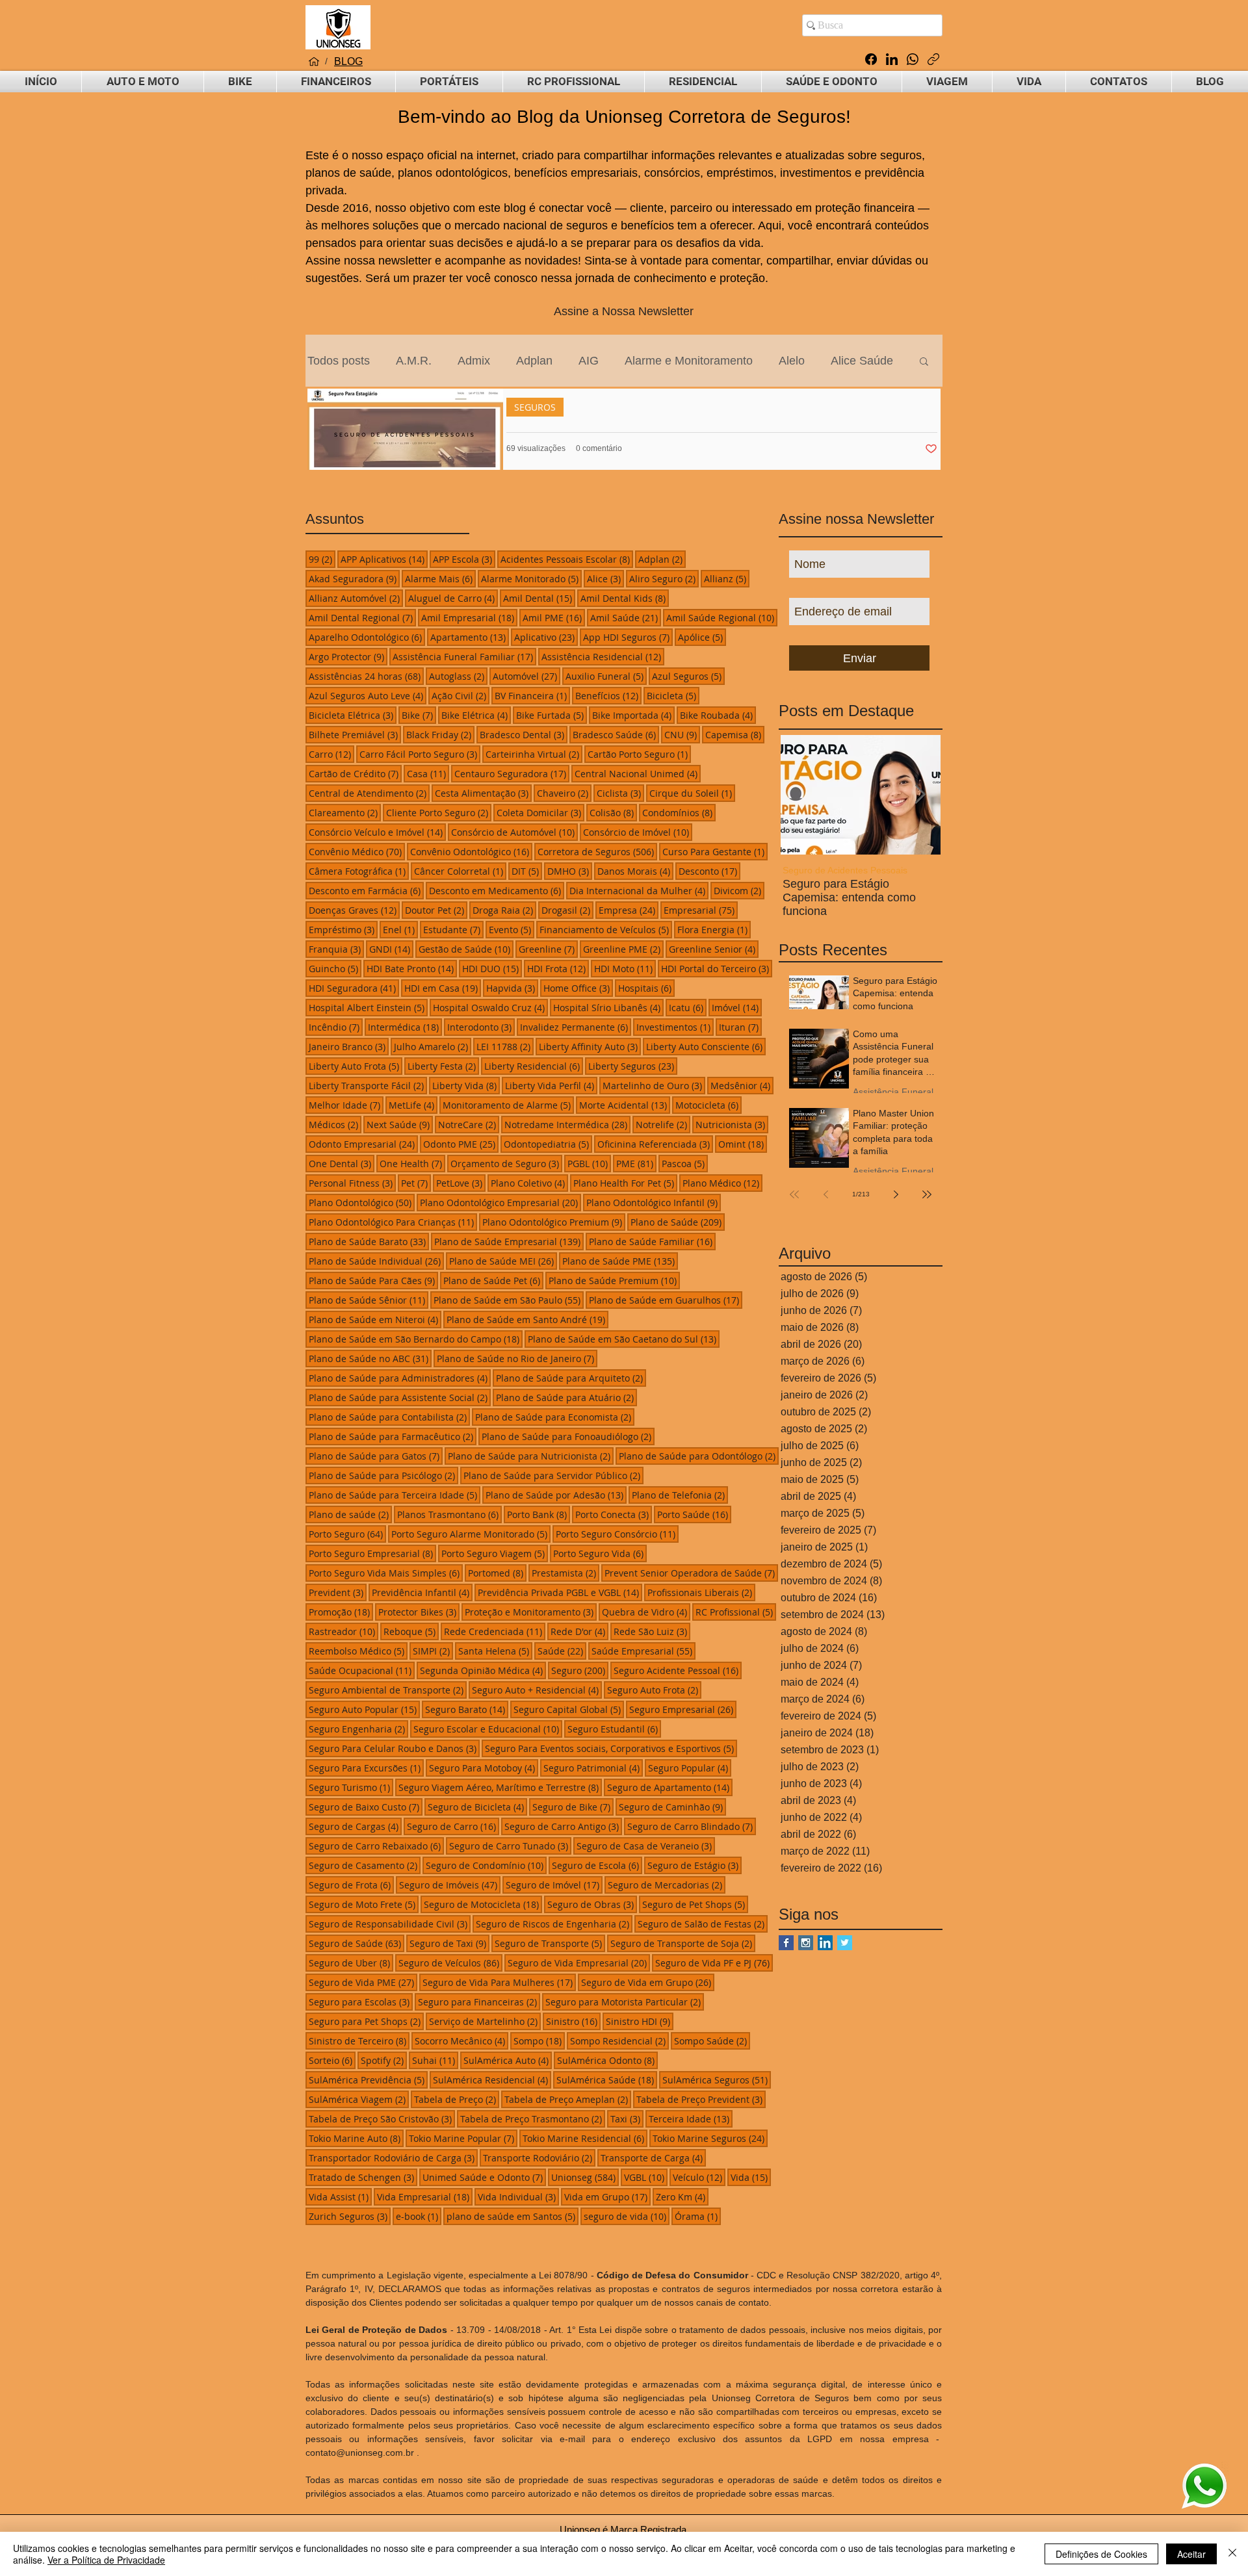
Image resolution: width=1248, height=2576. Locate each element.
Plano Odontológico (362, 1202)
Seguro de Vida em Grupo (648, 1982)
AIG (589, 361)
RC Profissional (736, 1612)
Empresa (629, 910)
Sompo (539, 2041)
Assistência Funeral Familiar (464, 656)
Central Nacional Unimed (638, 773)
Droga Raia (504, 910)
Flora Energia (714, 929)
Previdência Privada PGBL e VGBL (560, 1592)
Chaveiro (564, 793)
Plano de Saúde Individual (376, 1261)
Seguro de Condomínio (486, 1865)
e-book (419, 2216)
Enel (400, 929)
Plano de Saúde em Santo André (527, 1319)
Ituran (740, 1027)
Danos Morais (635, 871)
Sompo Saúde (712, 2041)
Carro (331, 754)
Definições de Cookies (1101, 2554)
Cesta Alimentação (483, 793)
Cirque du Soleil (692, 793)
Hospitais (646, 988)
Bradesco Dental (524, 734)
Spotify (384, 2060)
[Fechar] (1232, 2554)
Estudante (453, 929)
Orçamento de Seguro (506, 1163)
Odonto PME (461, 1144)
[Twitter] (845, 1943)
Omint (743, 1144)
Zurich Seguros (350, 2216)
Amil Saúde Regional (722, 617)
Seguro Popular (690, 1768)
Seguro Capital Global (569, 1709)
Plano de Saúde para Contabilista (389, 1417)
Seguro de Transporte (550, 1943)
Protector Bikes (419, 1612)
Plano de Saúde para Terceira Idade (395, 1495)
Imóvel (737, 1007)
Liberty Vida (466, 1085)
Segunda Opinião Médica (483, 1670)
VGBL (646, 2177)
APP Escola (464, 559)
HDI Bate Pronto (412, 968)
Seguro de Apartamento (670, 1787)
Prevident (338, 1592)
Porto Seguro (347, 1534)
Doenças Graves (354, 910)
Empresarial (701, 910)
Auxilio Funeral (606, 676)
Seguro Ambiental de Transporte (388, 1690)
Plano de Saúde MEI (503, 1261)
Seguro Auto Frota (654, 1690)
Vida (751, 2177)
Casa (428, 773)
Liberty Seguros (633, 1066)
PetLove (461, 1183)
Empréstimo (343, 929)
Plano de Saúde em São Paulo (509, 1300)
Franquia (336, 949)
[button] (143, 82)
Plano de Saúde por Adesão (556, 1495)
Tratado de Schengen (363, 2177)
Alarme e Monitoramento (689, 361)
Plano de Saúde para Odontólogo (699, 1456)
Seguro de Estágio (695, 1865)
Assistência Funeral (831, 870)
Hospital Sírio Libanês (608, 1007)
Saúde (562, 1651)
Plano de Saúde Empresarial (509, 1241)
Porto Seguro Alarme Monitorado (471, 1534)
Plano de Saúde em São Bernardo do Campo (416, 1339)
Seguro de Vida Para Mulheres (499, 1982)
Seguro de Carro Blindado (692, 1826)
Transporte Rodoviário (539, 2157)
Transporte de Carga (653, 2157)
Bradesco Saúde (616, 734)
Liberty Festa (443, 1066)
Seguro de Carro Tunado (510, 1846)
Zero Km (682, 2196)
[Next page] (896, 1194)
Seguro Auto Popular (364, 1709)
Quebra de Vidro (646, 1612)
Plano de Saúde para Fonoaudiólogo (568, 1436)
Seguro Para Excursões (366, 1768)
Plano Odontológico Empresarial (500, 1202)
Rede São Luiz (652, 1631)
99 (322, 559)
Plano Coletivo (529, 1183)
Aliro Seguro (664, 578)
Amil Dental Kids (625, 598)
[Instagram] (806, 1943)
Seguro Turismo (351, 1787)
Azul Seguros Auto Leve (368, 695)
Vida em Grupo (607, 2196)
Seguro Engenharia (358, 1729)
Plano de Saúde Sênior (369, 1300)
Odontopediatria (548, 1144)
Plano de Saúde (678, 1222)
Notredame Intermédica (567, 1124)
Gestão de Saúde (466, 949)
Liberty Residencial (534, 1066)
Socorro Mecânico (461, 2041)
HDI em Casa (443, 988)
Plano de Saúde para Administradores (400, 1378)
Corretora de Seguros (597, 851)
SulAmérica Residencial (492, 2080)
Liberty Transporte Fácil (368, 1085)
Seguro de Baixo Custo (366, 1807)
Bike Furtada (552, 715)
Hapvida (512, 988)
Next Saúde (400, 1124)
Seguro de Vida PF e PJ (714, 1963)
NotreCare (469, 1124)
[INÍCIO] (314, 62)
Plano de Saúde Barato (369, 1241)
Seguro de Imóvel (554, 1885)
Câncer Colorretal (460, 871)
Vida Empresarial (425, 2196)
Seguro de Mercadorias (667, 1885)
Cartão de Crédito (355, 773)
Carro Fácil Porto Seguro (420, 754)
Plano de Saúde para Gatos (376, 1456)
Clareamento (345, 812)
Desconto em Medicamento (497, 890)
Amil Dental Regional (362, 617)
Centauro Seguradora (512, 773)
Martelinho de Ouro (654, 1085)
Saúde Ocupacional (362, 1670)
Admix (474, 361)
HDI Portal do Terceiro (717, 968)
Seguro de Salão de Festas (703, 1924)
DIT (527, 871)
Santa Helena (495, 1651)
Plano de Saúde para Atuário (566, 1397)
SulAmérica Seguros (717, 2080)
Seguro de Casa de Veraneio (646, 1846)
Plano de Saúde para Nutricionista (531, 1456)
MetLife (413, 1105)
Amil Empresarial (469, 617)
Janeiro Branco (349, 1046)
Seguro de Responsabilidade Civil (390, 1924)
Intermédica (405, 1027)
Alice (605, 578)
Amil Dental (539, 598)
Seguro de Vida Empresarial (579, 1963)
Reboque (411, 1631)
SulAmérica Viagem (359, 2099)
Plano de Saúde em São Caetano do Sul (624, 1339)
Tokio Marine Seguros (710, 2138)
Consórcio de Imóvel (638, 832)
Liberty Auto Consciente (706, 1046)
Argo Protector (348, 656)
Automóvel (526, 676)
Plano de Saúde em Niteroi (375, 1319)
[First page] (794, 1194)
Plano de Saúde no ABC (370, 1358)
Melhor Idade (346, 1105)
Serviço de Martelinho (485, 2021)
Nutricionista (732, 1124)
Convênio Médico (357, 851)
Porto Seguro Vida (600, 1553)
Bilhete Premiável (355, 734)
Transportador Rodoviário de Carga (393, 2157)
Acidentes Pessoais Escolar (567, 559)
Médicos (335, 1124)
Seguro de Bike (573, 1807)
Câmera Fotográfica (359, 871)
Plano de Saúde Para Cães (373, 1280)
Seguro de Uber (351, 1963)
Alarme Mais (440, 578)
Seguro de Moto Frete (364, 1904)
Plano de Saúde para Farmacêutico (393, 1436)
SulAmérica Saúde (607, 2080)
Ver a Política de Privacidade (106, 2560)
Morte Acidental (625, 1105)
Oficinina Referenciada (655, 1144)
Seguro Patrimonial (593, 1768)
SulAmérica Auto (508, 2060)
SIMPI (433, 1651)
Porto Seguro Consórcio (617, 1534)
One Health (412, 1163)
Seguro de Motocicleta (483, 1904)
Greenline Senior (714, 949)
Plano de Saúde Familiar (652, 1241)
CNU (682, 734)
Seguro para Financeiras (479, 2002)
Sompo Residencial (619, 2041)
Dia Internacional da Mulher (639, 890)
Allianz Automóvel (356, 598)
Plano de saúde (350, 1514)
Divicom (739, 890)
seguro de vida (627, 2216)
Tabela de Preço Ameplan (568, 2099)
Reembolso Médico (358, 1651)
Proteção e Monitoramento (531, 1612)
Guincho (335, 968)
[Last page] (927, 1194)
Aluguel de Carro (453, 598)
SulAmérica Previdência (368, 2080)
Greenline (548, 949)
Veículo (699, 2177)
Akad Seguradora (354, 578)
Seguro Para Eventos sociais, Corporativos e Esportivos (611, 1748)
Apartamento (470, 637)
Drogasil (567, 910)
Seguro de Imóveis (450, 1885)
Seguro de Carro (453, 1826)
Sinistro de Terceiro (359, 2041)
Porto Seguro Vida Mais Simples (386, 1573)
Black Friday (440, 734)
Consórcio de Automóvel (514, 832)
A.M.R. (414, 361)
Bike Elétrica (476, 715)
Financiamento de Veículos (606, 929)
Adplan (534, 361)
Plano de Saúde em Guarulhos (666, 1300)
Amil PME (554, 617)
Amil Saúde (626, 617)
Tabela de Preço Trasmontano (533, 2119)
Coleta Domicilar (540, 812)
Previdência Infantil (422, 1592)
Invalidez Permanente (576, 1027)
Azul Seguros (688, 676)
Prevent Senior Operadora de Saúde (691, 1573)
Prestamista (565, 1573)
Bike (419, 715)
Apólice (702, 637)
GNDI (391, 949)
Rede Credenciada (495, 1631)
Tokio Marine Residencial (585, 2138)
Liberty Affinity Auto (590, 1046)
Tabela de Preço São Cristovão (382, 2119)
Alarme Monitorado (531, 578)
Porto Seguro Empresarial (372, 1553)
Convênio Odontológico (471, 851)
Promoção (341, 1612)
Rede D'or (579, 1631)
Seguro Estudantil (614, 1729)
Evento (512, 929)
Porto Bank (539, 1514)
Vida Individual (518, 2196)
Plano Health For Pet (625, 1183)
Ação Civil (461, 695)
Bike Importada (633, 715)
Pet (416, 1183)
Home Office (578, 988)
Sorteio (332, 2060)
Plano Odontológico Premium (554, 1222)
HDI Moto (625, 968)
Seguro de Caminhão (672, 1807)
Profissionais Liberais (701, 1592)
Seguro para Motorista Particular (625, 2002)
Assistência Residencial (603, 656)
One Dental (342, 1163)
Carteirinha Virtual (534, 754)
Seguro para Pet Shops (366, 2021)
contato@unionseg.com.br (360, 2453)
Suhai (435, 2060)
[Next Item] (920, 794)
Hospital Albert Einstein (368, 1007)
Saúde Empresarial (643, 1651)
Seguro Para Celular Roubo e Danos (394, 1748)
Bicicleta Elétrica (353, 715)
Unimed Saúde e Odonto (484, 2177)
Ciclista (620, 793)
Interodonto (481, 1027)
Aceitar (1191, 2554)
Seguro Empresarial (683, 1709)
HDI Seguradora (354, 988)
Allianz (727, 578)
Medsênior (742, 1085)
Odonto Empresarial (363, 1144)
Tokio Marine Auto (356, 2138)
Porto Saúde (694, 1514)
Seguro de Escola (597, 1865)
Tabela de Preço (457, 2099)
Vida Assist (340, 2196)
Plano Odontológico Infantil (654, 1202)
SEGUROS (535, 407)
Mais (843, 361)
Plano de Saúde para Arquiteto (571, 1378)
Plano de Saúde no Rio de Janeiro (517, 1358)
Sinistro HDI (640, 2021)
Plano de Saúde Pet (493, 1280)
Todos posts (339, 361)
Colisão (613, 812)
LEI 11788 (505, 1046)
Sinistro (573, 2021)
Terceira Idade (691, 2119)
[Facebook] (871, 59)
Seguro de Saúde (357, 1943)
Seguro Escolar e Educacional (488, 1729)
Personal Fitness (352, 1183)
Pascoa (685, 1163)
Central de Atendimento (369, 793)
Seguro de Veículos (450, 1963)
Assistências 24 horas (366, 676)
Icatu (688, 1007)
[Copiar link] (933, 59)
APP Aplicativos (384, 559)
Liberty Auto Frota (356, 1066)
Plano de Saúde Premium (614, 1280)
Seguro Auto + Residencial (537, 1690)
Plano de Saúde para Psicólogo (383, 1475)
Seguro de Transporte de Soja (683, 1943)
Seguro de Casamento (365, 1865)
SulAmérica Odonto (607, 2060)
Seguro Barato (467, 1709)
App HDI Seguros (628, 637)
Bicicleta (673, 695)
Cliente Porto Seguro (439, 812)
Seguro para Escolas (361, 2002)
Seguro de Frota (351, 1885)
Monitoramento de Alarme (508, 1105)
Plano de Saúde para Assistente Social (400, 1397)
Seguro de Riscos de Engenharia (554, 1924)
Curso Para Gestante (715, 851)
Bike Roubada (718, 715)
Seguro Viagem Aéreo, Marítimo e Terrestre (500, 1787)
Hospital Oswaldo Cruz (490, 1007)
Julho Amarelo (433, 1046)
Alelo (792, 361)
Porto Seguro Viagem (495, 1553)
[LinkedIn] (892, 59)
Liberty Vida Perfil (551, 1085)
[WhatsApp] (913, 59)
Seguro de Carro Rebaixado (376, 1846)
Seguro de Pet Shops (695, 1904)
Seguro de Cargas (355, 1826)
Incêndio (336, 1027)
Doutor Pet (436, 910)
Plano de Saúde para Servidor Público (553, 1475)
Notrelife (663, 1124)
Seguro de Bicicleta (477, 1807)
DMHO (570, 871)
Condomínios (679, 812)
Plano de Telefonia (680, 1495)
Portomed (497, 1573)
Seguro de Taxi (449, 1943)
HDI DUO (492, 968)
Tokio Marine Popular (463, 2138)
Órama (698, 2216)
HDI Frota (558, 968)
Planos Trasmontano (449, 1514)
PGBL (589, 1163)
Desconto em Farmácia (366, 890)
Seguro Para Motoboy (484, 1768)
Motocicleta (708, 1105)
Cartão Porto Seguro (639, 754)
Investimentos (675, 1027)
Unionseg (585, 2177)
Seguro (580, 1670)
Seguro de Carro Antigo (563, 1826)
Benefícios (608, 695)
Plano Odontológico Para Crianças (393, 1222)
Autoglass (458, 676)
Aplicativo (546, 637)
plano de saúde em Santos (513, 2216)
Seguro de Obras (592, 1904)
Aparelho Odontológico (367, 637)
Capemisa (735, 734)
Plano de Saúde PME (620, 1261)
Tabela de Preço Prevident (701, 2099)
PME (636, 1163)
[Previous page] (825, 1194)
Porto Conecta (614, 1514)
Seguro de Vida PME (363, 1982)
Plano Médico (722, 1183)
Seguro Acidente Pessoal (678, 1670)
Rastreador (344, 1631)
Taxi (627, 2119)
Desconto (709, 871)
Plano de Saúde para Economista (555, 1417)
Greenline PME (623, 949)
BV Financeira (532, 695)
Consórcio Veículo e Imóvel (377, 832)
